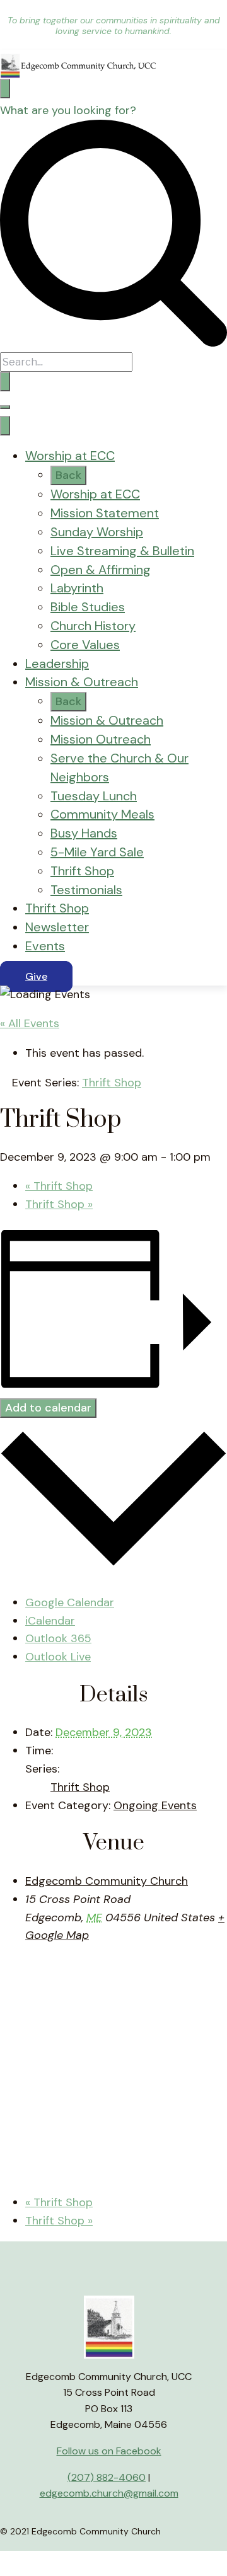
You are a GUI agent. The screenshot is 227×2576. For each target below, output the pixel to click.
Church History (93, 626)
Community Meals (102, 814)
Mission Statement (105, 513)
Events (45, 946)
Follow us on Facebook (109, 2451)
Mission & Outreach (82, 682)
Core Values (85, 645)
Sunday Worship (97, 532)
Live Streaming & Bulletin (122, 551)
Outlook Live (58, 1657)
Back (68, 475)
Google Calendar (70, 1602)
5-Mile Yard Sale (97, 852)
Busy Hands (84, 833)
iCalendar (50, 1621)
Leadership (57, 664)
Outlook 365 (58, 1638)
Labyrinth (77, 588)
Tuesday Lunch (94, 796)
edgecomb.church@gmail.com (109, 2493)
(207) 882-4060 (107, 2477)
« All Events (30, 1023)
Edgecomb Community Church (107, 1881)
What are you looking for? (68, 110)
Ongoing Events (155, 1805)
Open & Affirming (101, 570)
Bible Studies (88, 607)
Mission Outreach (101, 739)
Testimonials (86, 890)
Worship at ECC (70, 456)
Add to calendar (48, 1408)
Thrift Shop (82, 871)
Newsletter (57, 927)
